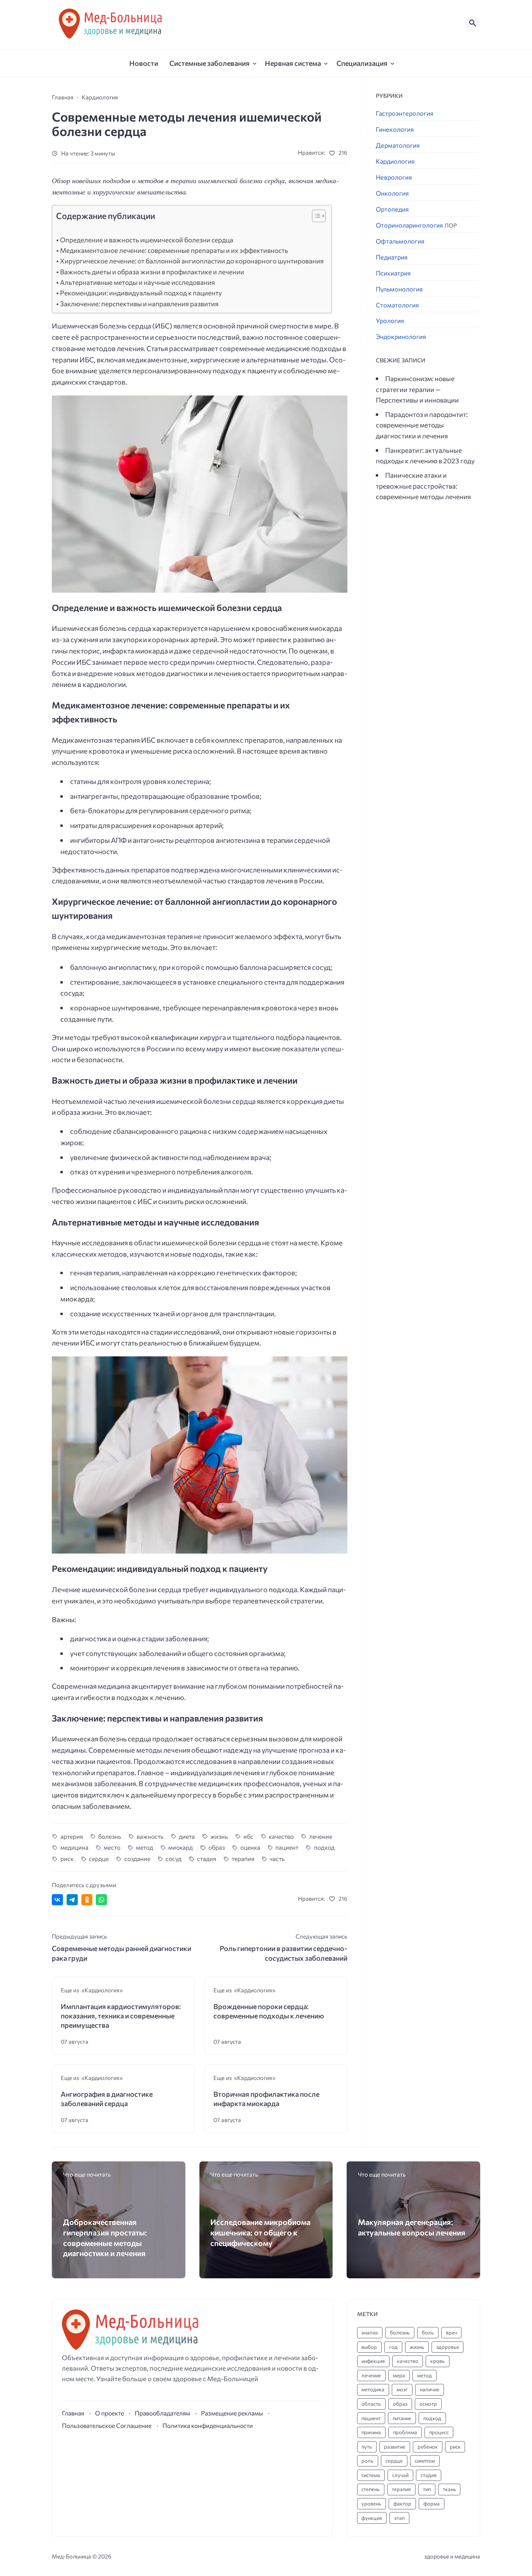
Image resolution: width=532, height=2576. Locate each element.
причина (371, 2432)
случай (400, 2475)
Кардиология (395, 161)
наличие (430, 2389)
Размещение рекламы (232, 2413)
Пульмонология (399, 289)
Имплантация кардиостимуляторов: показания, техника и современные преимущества (121, 2016)
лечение (321, 1836)
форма (432, 2504)
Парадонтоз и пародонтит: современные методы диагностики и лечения (422, 425)
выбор (369, 2347)
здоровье (448, 2347)
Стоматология (397, 305)
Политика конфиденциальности (208, 2425)
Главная (73, 2413)
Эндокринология (401, 336)
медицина (74, 1847)
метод (144, 1847)
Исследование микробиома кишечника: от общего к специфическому (260, 2232)
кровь (438, 2361)
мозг (402, 2389)
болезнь (110, 1836)
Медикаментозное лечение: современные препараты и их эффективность (174, 250)
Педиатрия (392, 257)
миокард (181, 1847)
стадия (207, 1858)
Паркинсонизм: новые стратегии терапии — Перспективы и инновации (417, 389)
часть (277, 1858)
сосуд (174, 1858)
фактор (402, 2504)
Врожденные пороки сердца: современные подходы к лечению (269, 2011)
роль (367, 2461)
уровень (371, 2504)
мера (399, 2375)
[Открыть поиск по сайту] (473, 23)
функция (372, 2518)
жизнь (219, 1836)
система (371, 2475)
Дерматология (398, 145)
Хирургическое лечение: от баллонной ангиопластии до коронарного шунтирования (192, 261)
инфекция (373, 2361)
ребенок (428, 2447)
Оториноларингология (416, 225)
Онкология (392, 193)
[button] (315, 218)
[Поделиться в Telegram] (72, 1900)
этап (399, 2518)
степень (371, 2489)
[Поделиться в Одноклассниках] (87, 1900)
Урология (390, 320)
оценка (250, 1847)
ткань (449, 2489)
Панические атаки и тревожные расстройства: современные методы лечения (423, 486)
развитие (395, 2447)
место (112, 1847)
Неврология (394, 177)
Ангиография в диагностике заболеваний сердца (107, 2099)
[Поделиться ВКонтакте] (57, 1900)
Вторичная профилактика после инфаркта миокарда (266, 2099)
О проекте (109, 2413)
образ (217, 1847)
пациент (287, 1847)
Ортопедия (392, 209)
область (371, 2404)
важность (150, 1836)
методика (373, 2389)
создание (137, 1858)
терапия (243, 1858)
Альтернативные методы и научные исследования (137, 282)
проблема (405, 2432)
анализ (370, 2332)
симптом (425, 2461)
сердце (99, 1858)
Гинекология (395, 129)
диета (187, 1836)
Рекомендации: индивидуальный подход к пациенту (141, 293)
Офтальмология (400, 241)
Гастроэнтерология (405, 113)
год (393, 2347)
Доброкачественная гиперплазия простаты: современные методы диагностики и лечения (105, 2237)
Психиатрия (393, 273)
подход (324, 1847)
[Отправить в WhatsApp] (101, 1900)
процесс (439, 2432)
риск (67, 1858)
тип (427, 2489)
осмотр (428, 2404)
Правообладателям (162, 2413)
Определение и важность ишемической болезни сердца (147, 240)
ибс (248, 1836)
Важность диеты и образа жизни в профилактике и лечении (152, 272)
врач (452, 2332)
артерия (72, 1836)
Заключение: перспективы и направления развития (139, 304)
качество (281, 1836)
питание (402, 2418)
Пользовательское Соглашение (107, 2425)
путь (367, 2447)
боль (428, 2332)
